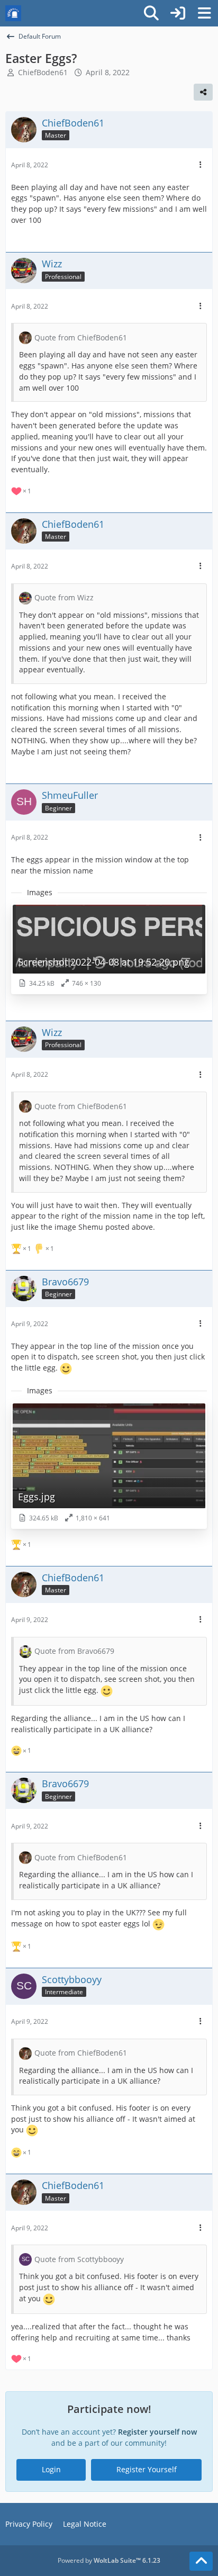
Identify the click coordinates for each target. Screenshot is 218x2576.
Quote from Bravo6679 (74, 1651)
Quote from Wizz (64, 597)
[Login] (178, 13)
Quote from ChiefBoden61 (81, 337)
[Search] (151, 13)
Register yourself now (157, 2432)
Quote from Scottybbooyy (79, 2259)
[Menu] (204, 13)
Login (51, 2469)
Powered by (109, 2560)
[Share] (203, 92)
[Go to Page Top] (201, 2561)
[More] (201, 165)
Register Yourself (147, 2469)
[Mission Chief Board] (13, 13)
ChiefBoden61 (43, 72)
